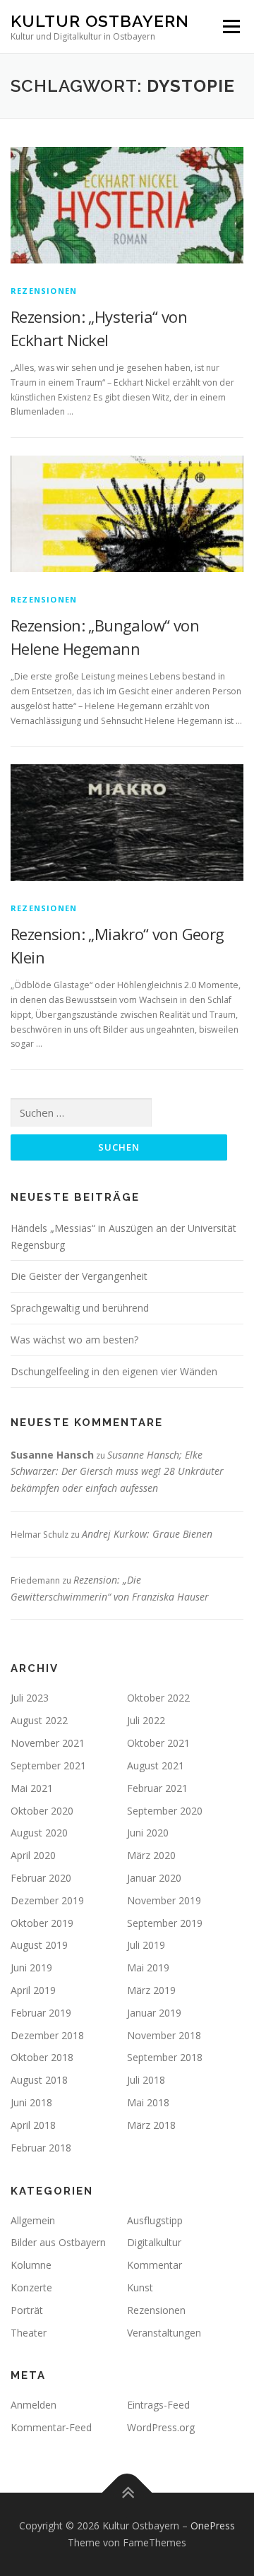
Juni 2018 (31, 2102)
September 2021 (48, 1765)
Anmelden (34, 2405)
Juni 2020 (148, 1833)
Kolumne (31, 2265)
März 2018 (151, 2125)
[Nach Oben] (127, 2493)
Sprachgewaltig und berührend (80, 1308)
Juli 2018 (146, 2080)
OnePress (213, 2525)
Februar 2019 (41, 2013)
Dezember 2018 (47, 2035)
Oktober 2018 (42, 2057)
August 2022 (39, 1720)
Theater (29, 2333)
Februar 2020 (41, 1878)
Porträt (27, 2310)
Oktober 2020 (42, 1811)
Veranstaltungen (164, 2333)
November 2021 (48, 1743)
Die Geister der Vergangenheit (79, 1276)
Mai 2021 (32, 1788)
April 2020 (33, 1855)
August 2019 (39, 1945)
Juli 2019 (146, 1945)
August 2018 (39, 2080)
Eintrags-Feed (158, 2405)
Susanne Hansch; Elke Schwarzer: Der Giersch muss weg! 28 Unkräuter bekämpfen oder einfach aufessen (117, 1472)
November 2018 (164, 2035)
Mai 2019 (148, 1967)
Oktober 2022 (158, 1698)
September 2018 (165, 2057)
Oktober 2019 (42, 1923)
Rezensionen (44, 291)
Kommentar (155, 2265)
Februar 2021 (157, 1788)
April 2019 (33, 1990)
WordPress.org (161, 2427)
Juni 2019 (31, 1967)
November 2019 (164, 1900)
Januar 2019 (154, 2013)
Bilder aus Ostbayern (58, 2242)
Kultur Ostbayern (100, 21)
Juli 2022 (146, 1720)
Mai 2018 (148, 2102)
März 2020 (151, 1855)
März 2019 (151, 1990)
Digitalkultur (154, 2242)
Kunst (140, 2287)
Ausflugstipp (155, 2220)
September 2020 (165, 1811)
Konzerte (31, 2287)
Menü (230, 26)
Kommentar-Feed (51, 2427)
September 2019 (165, 1923)
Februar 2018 (41, 2148)
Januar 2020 (154, 1878)
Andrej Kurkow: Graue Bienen (147, 1534)
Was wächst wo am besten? (74, 1340)
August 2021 (156, 1765)
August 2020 (39, 1833)
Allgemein (33, 2220)
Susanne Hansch (52, 1455)
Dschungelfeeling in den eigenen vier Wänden (114, 1371)
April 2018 (33, 2125)
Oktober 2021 (158, 1743)
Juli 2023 (30, 1698)
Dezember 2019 (47, 1900)
